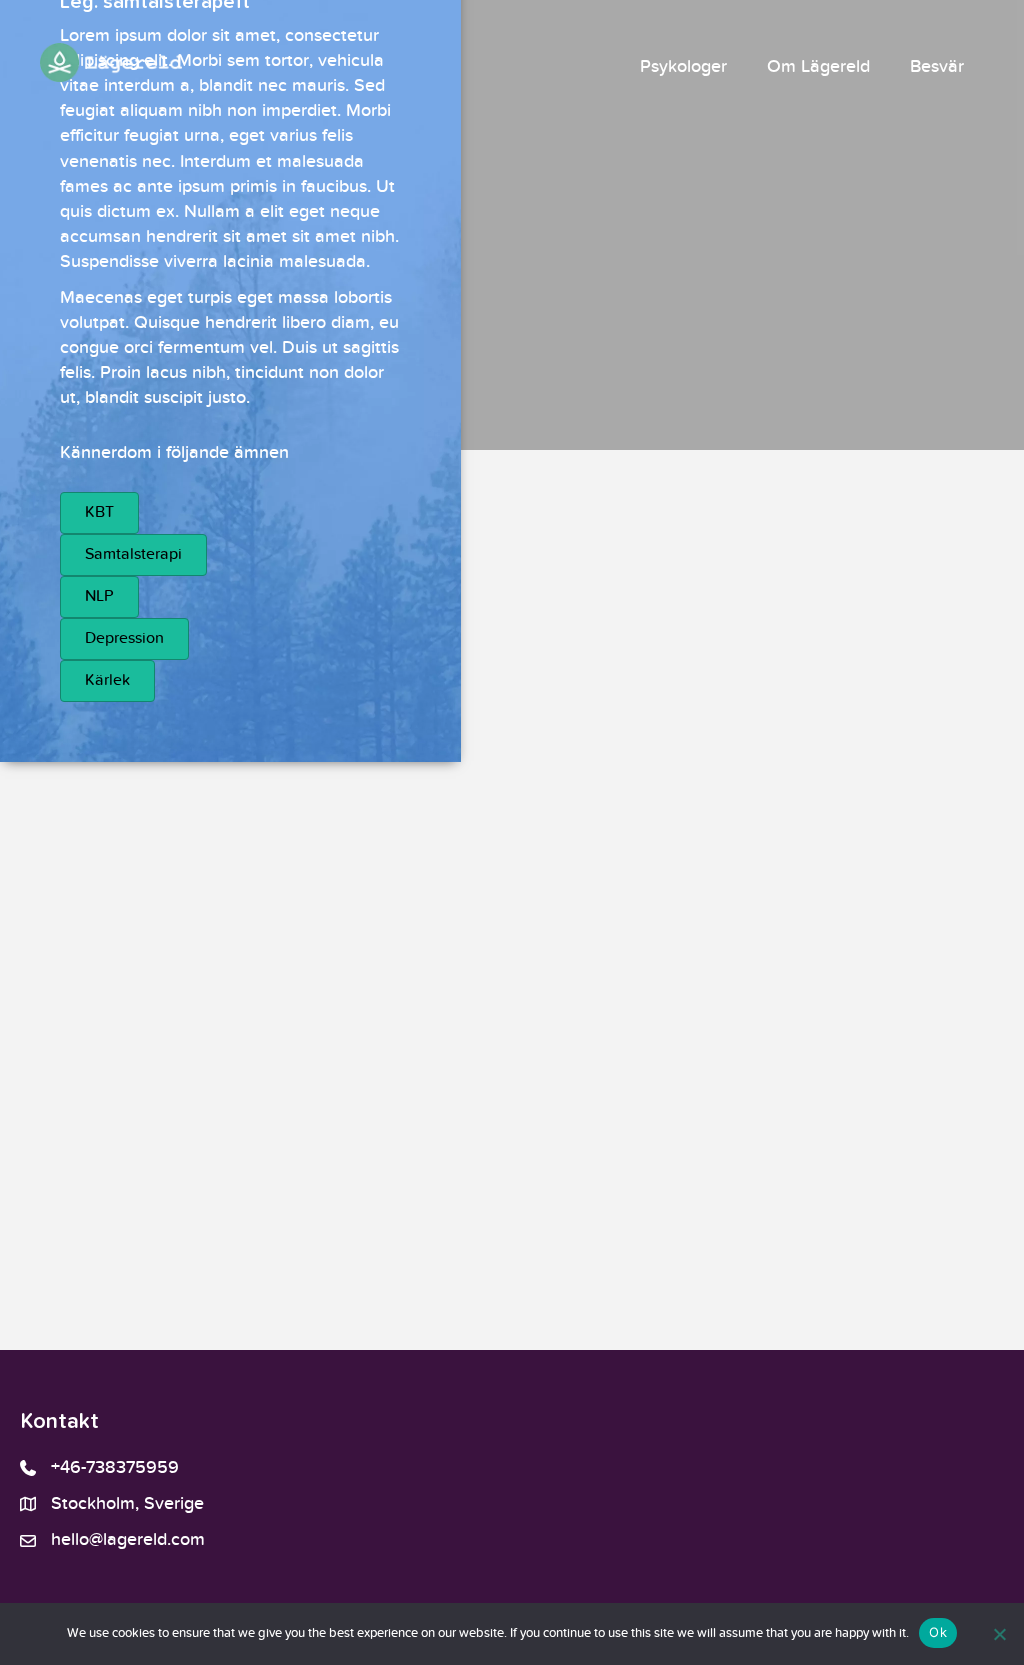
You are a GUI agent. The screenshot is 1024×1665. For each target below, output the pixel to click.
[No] (999, 1634)
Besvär (937, 67)
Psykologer (683, 67)
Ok (938, 1632)
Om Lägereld (818, 67)
